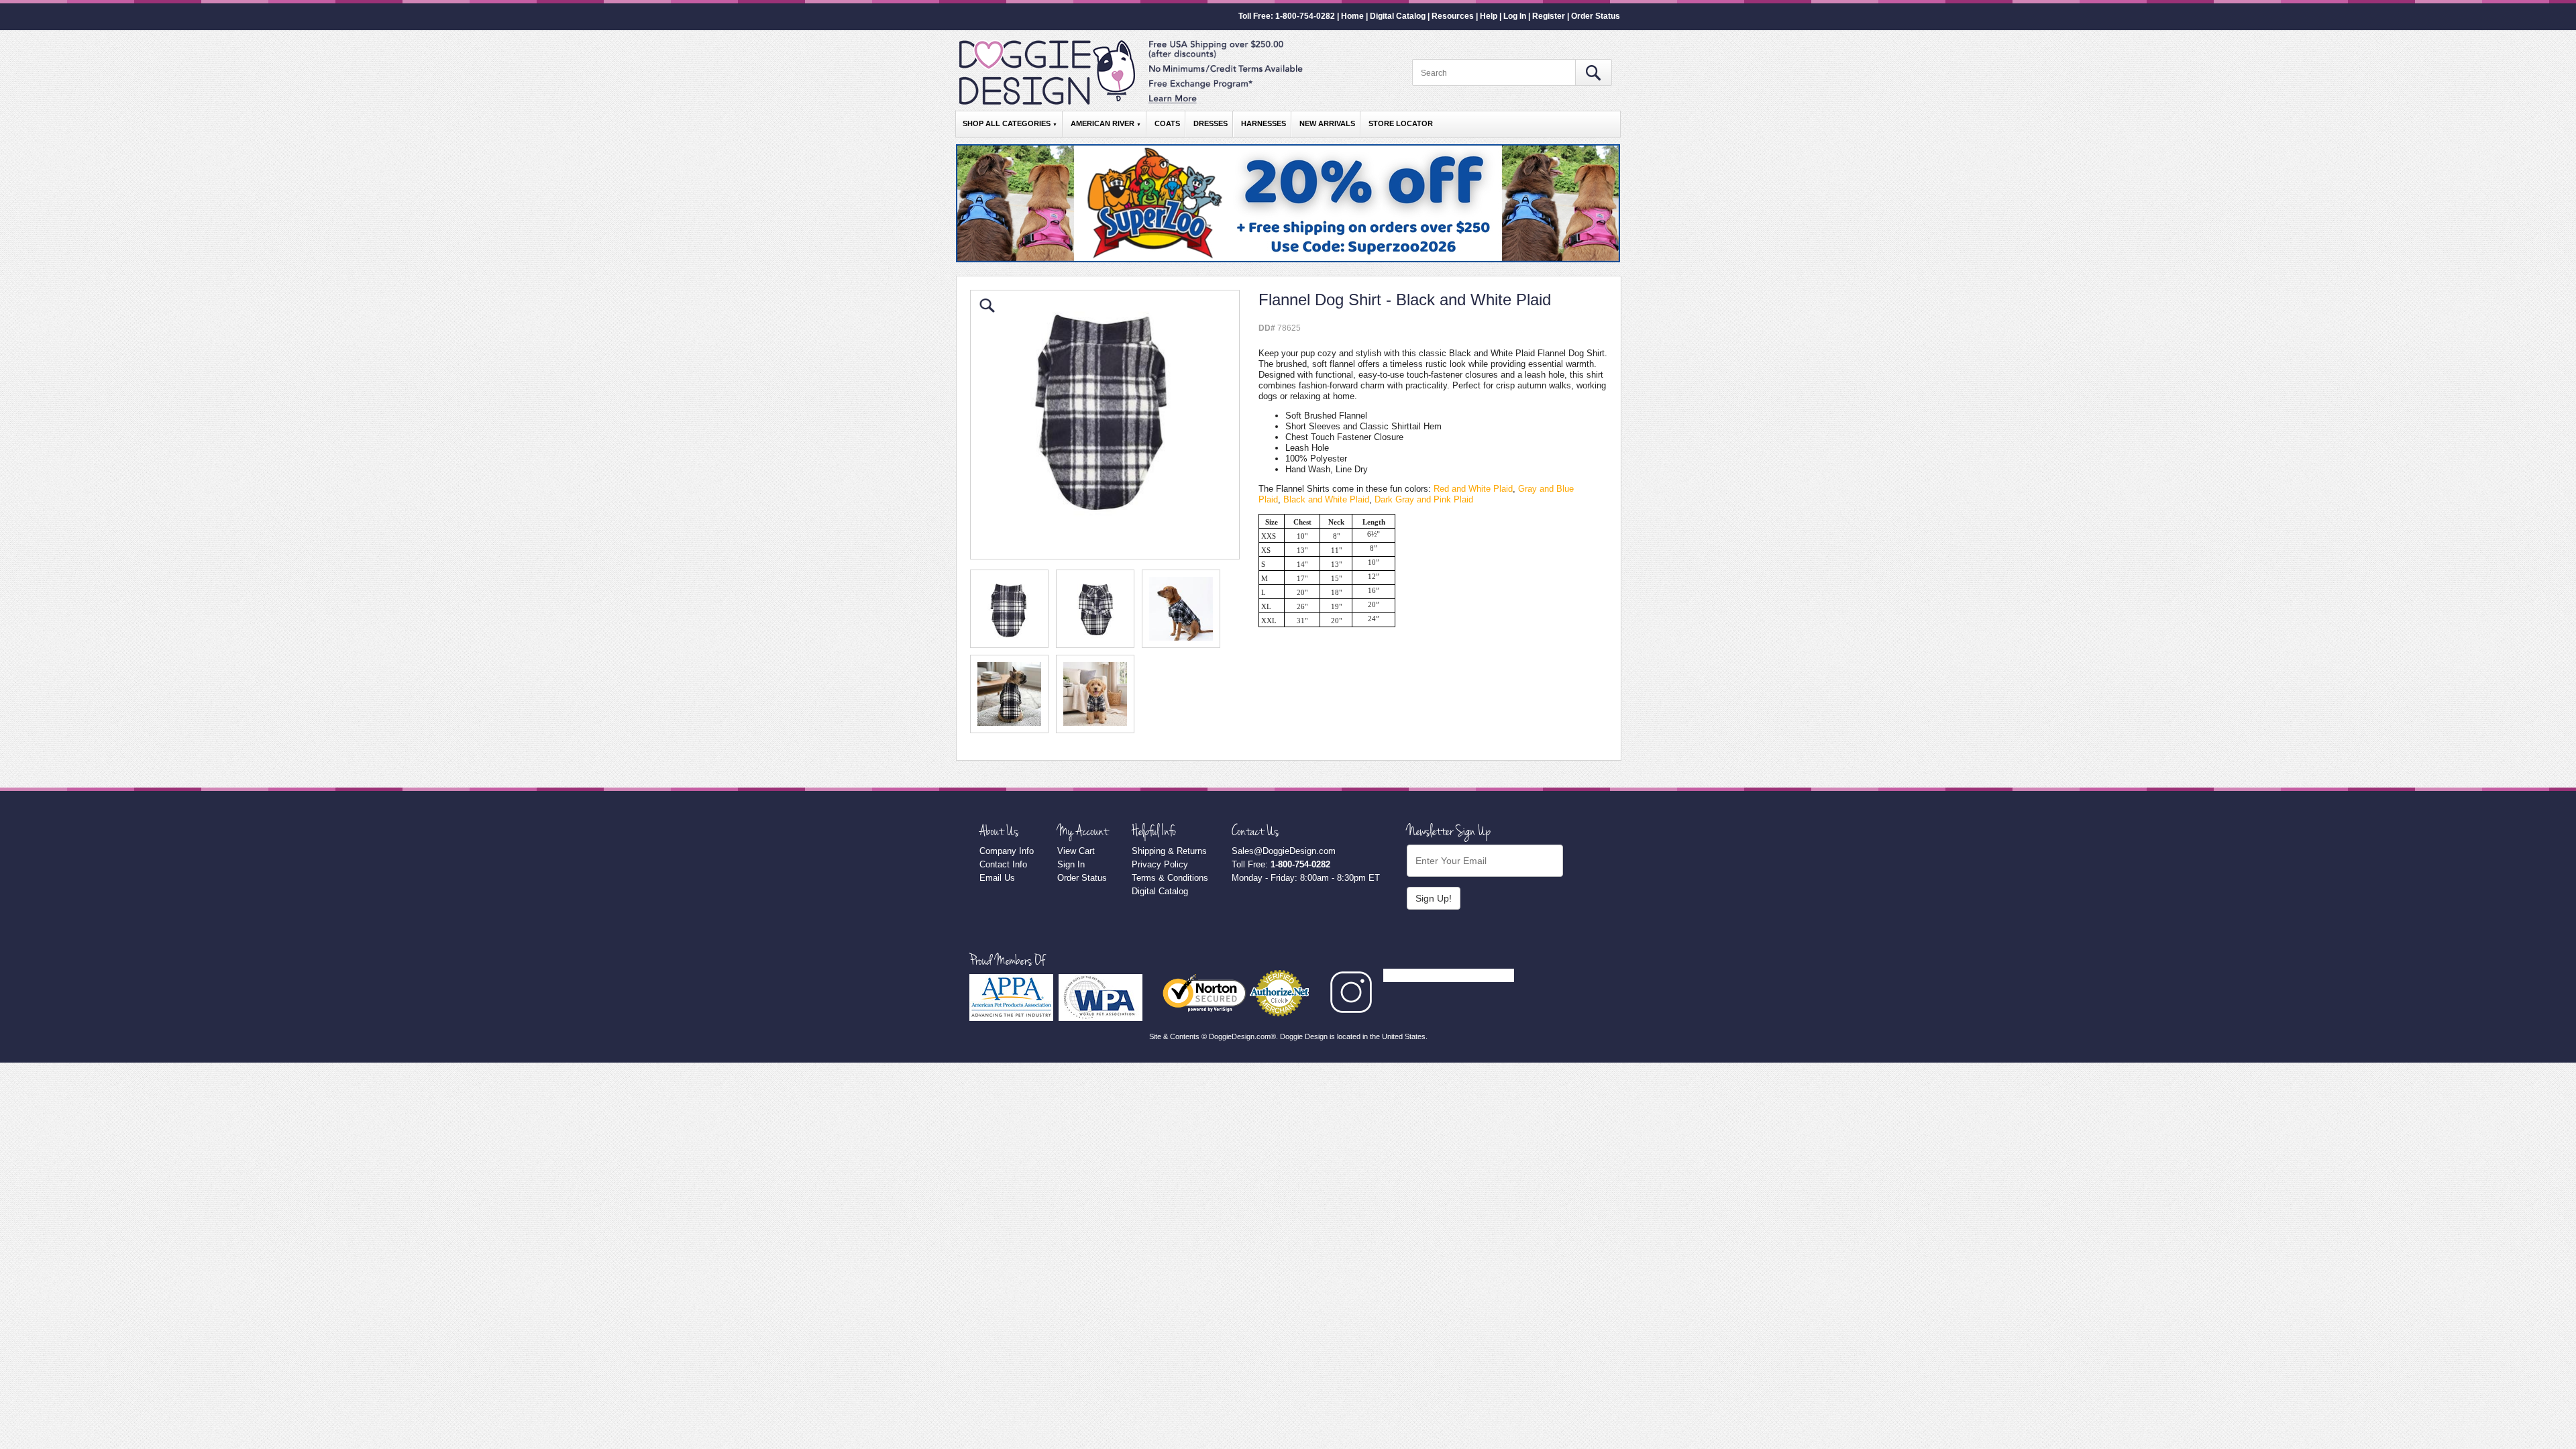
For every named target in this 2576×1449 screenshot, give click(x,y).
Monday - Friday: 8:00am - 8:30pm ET (1306, 878)
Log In (1515, 16)
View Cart (1076, 851)
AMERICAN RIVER (1106, 123)
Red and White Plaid (1473, 489)
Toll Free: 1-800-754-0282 (1287, 16)
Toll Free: (1281, 864)
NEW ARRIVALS (1327, 123)
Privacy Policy (1160, 864)
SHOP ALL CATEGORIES (1010, 123)
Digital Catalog (1398, 16)
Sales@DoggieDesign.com (1284, 851)
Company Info (1007, 851)
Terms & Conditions (1170, 878)
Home (1352, 16)
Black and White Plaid (1326, 499)
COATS (1167, 123)
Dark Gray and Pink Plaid (1424, 499)
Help (1489, 16)
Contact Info (1003, 864)
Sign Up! (1434, 898)
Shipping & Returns (1169, 851)
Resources (1453, 16)
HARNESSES (1264, 123)
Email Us (997, 878)
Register (1549, 16)
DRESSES (1211, 123)
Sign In (1071, 864)
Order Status (1596, 16)
